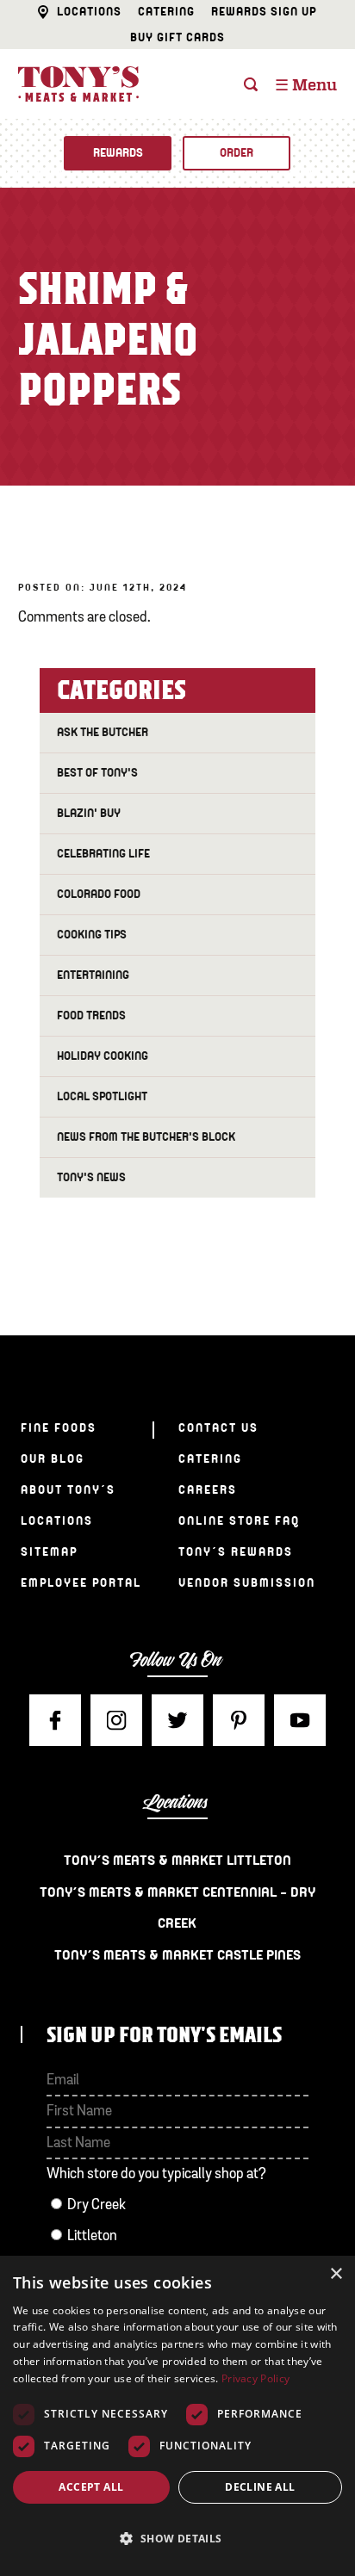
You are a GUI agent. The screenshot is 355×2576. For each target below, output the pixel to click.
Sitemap (49, 1552)
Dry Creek (97, 2205)
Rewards (118, 153)
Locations (89, 12)
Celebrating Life (103, 854)
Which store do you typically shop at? (156, 2174)
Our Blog (53, 1459)
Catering (166, 12)
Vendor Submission (247, 1583)
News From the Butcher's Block (146, 1137)
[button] (177, 2539)
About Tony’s (68, 1490)
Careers (208, 1490)
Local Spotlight (102, 1096)
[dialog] (177, 2416)
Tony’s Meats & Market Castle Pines (177, 1955)
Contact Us (218, 1428)
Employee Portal (81, 1583)
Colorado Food (99, 894)
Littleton (92, 2236)
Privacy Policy (255, 2378)
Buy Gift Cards (177, 37)
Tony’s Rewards (236, 1552)
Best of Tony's (97, 773)
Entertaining (93, 975)
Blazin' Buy (89, 813)
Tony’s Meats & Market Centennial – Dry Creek (177, 1908)
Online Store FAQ (239, 1521)
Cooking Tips (92, 935)
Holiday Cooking (103, 1056)
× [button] (336, 2274)
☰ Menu (306, 86)
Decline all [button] (260, 2487)
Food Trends (91, 1016)
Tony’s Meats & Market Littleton (177, 1861)
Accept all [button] (91, 2487)
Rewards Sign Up (264, 12)
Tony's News (91, 1177)
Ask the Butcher (103, 732)
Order (237, 153)
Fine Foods (59, 1428)
